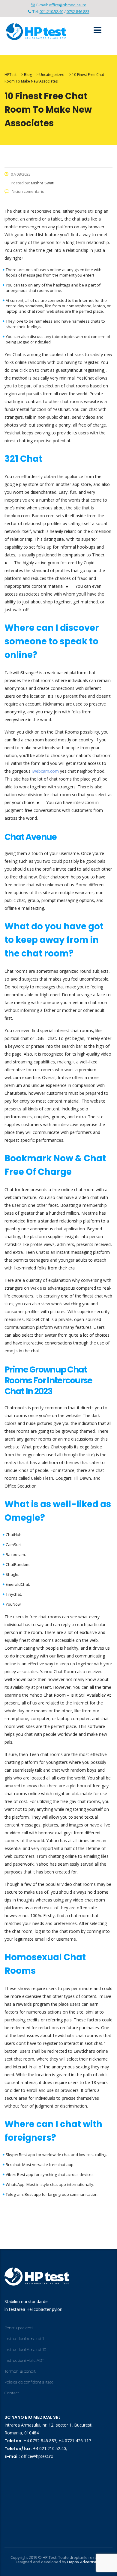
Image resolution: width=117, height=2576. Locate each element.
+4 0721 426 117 (75, 2441)
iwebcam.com (45, 771)
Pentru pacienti (19, 2328)
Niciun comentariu (28, 191)
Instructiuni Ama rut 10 (25, 2349)
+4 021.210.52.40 (49, 2448)
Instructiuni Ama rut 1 (24, 2339)
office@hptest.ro (37, 2456)
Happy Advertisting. (85, 2562)
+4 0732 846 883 (40, 2441)
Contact (12, 2393)
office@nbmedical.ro (68, 5)
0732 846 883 (78, 11)
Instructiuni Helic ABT (24, 2360)
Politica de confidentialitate (29, 2382)
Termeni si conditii (21, 2371)
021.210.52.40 (51, 11)
